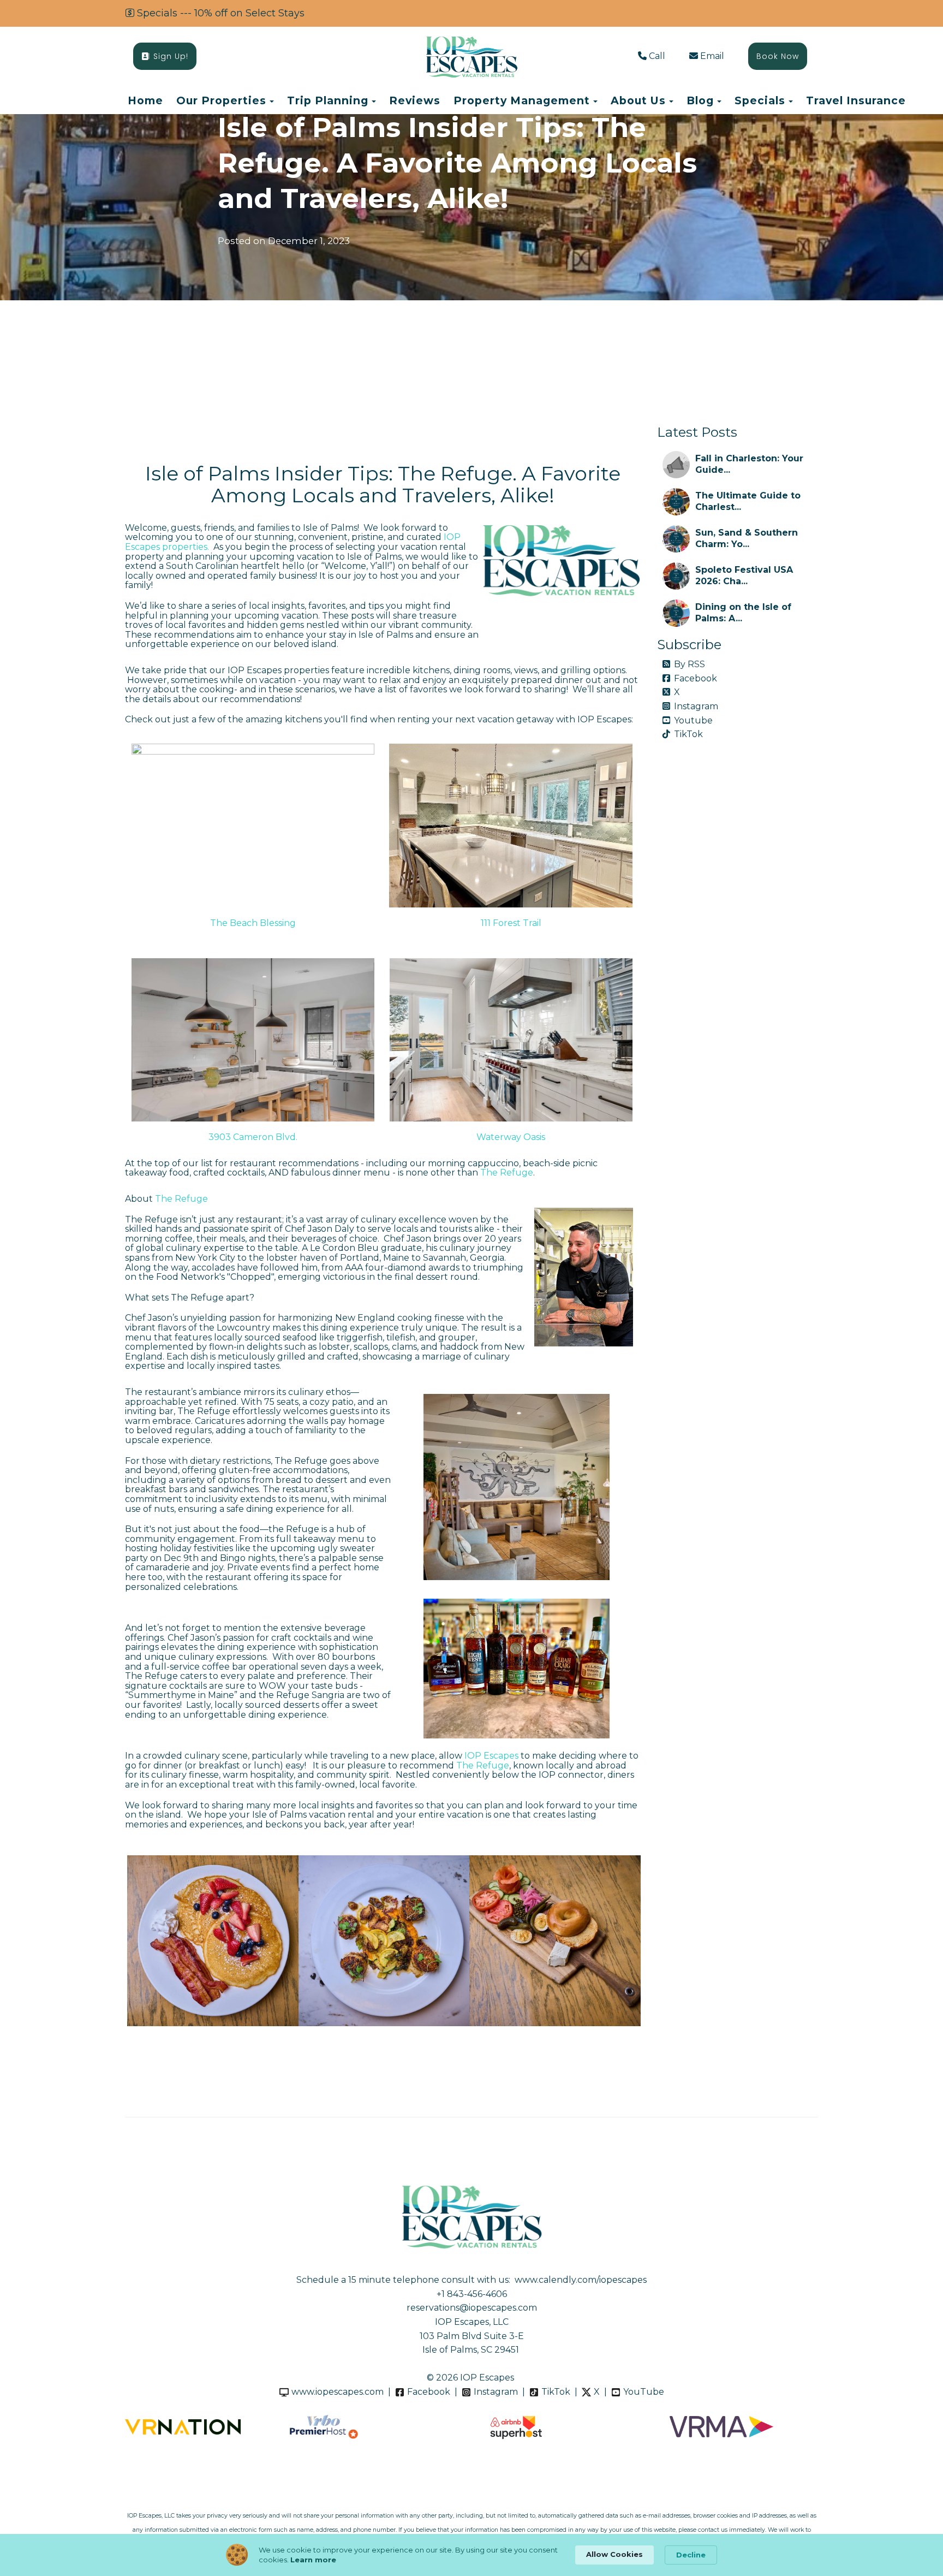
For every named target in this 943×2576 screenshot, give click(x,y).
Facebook (696, 678)
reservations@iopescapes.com (472, 2308)
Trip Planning (328, 100)
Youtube (693, 720)
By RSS (690, 664)
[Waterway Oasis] (511, 1040)
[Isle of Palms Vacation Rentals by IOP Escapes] (471, 57)
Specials (760, 100)
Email (712, 56)
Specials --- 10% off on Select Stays (221, 13)
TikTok (688, 734)
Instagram (696, 706)
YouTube (644, 2392)
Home (145, 100)
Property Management (522, 100)
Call (657, 56)
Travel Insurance (856, 100)
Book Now (778, 56)
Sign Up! (171, 56)
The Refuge (507, 1173)
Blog (700, 100)
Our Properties (221, 100)
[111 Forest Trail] (511, 826)
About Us (638, 100)
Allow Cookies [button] (614, 2554)
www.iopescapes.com (338, 2392)
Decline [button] (691, 2555)
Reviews (415, 100)
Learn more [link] (313, 2560)
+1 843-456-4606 (472, 2294)
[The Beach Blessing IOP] (253, 826)
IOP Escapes (491, 1756)
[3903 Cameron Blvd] (253, 1040)
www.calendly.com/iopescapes (581, 2280)
